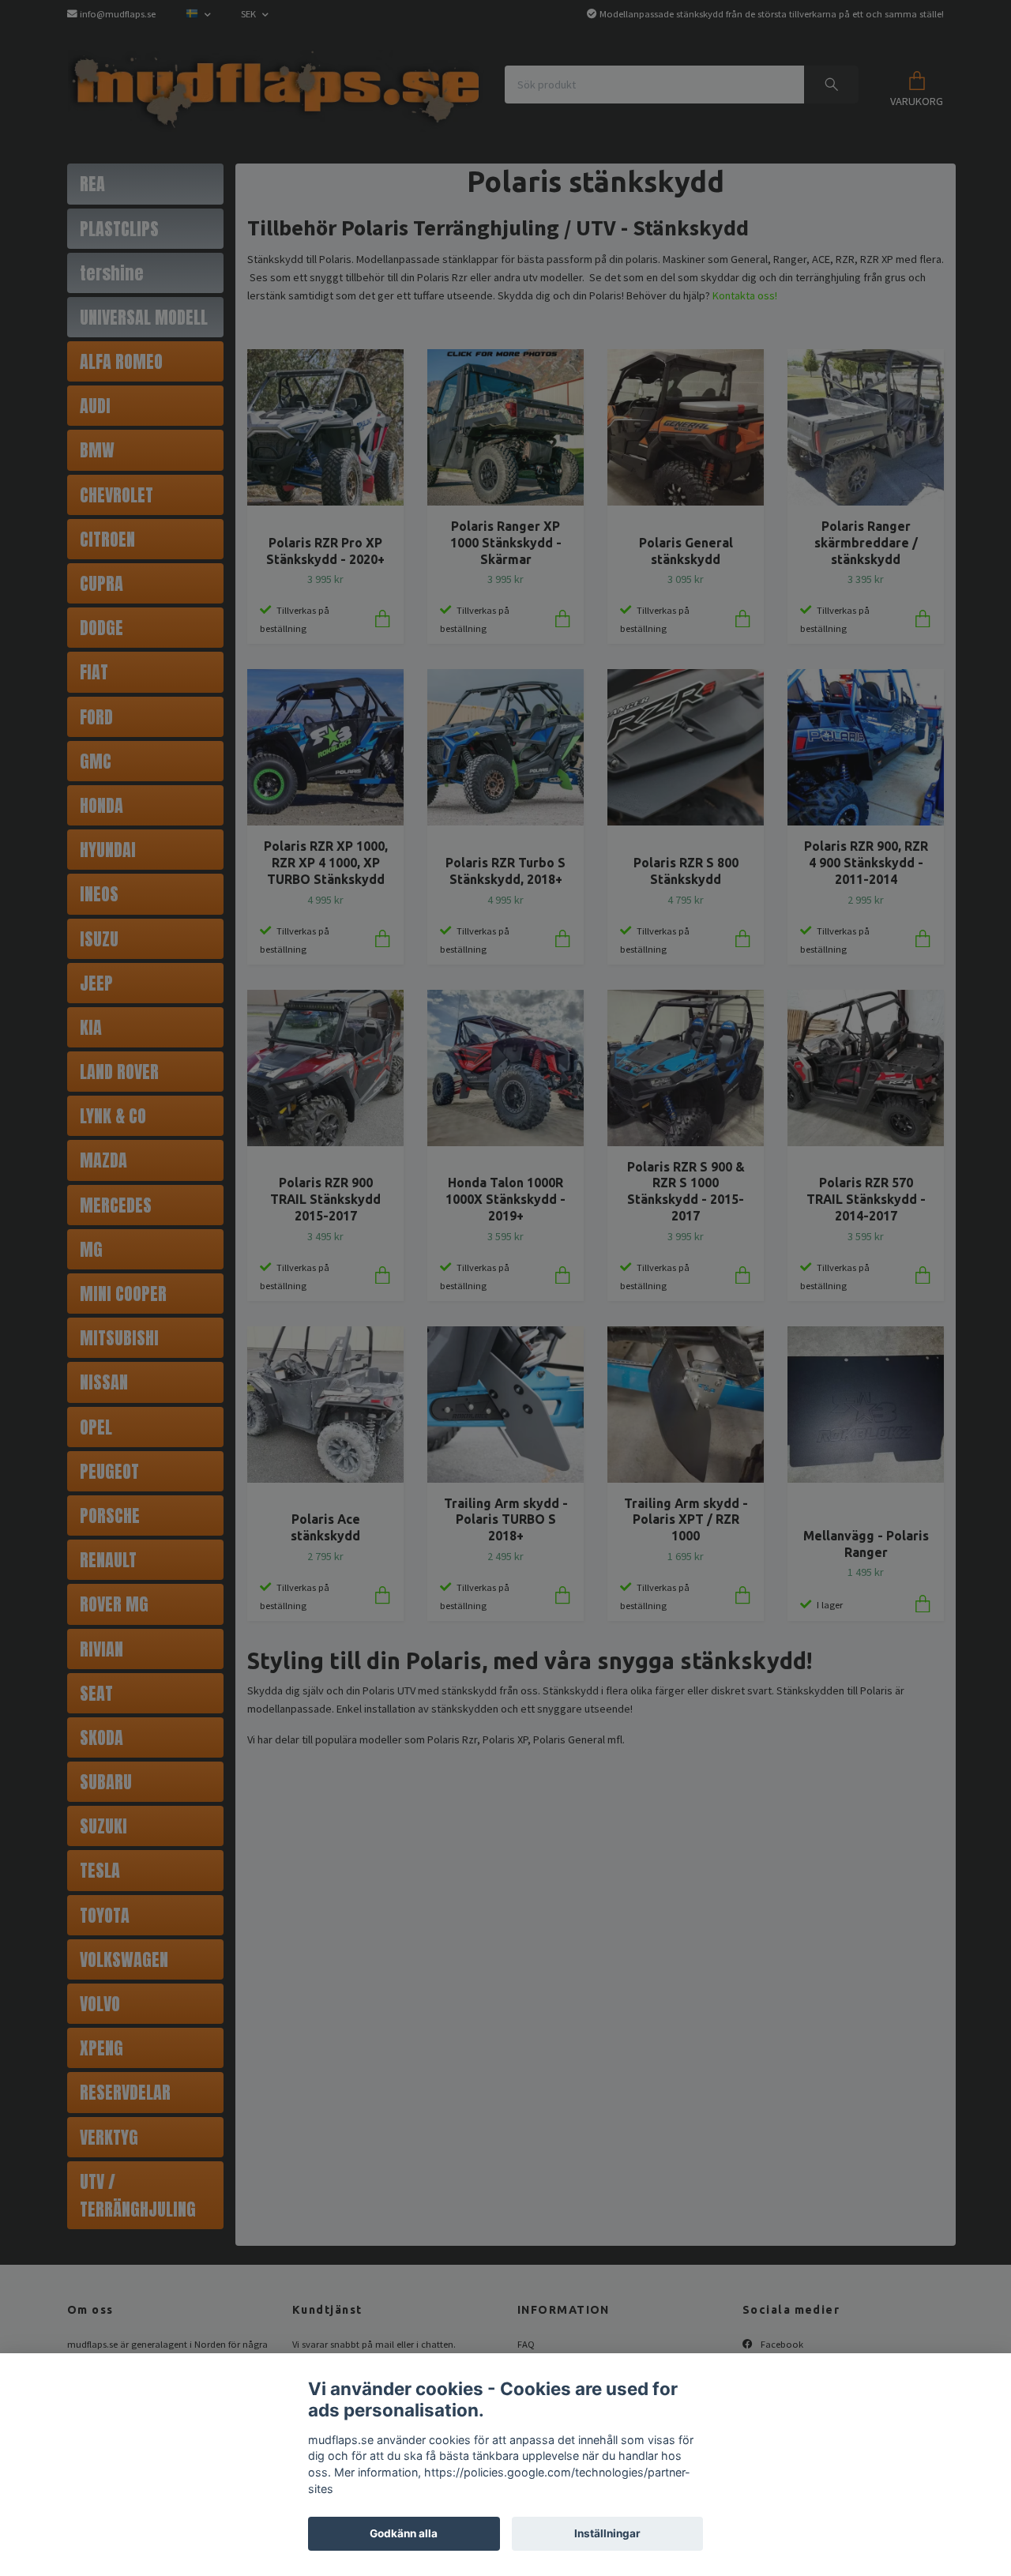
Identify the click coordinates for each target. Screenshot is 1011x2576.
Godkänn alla (404, 2533)
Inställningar (607, 2533)
